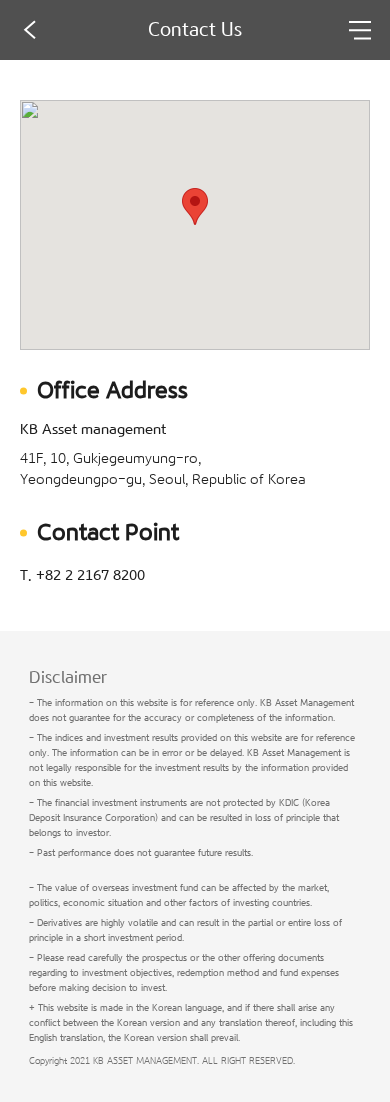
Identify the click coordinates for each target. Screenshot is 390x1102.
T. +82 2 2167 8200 (82, 576)
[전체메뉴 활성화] (360, 30)
